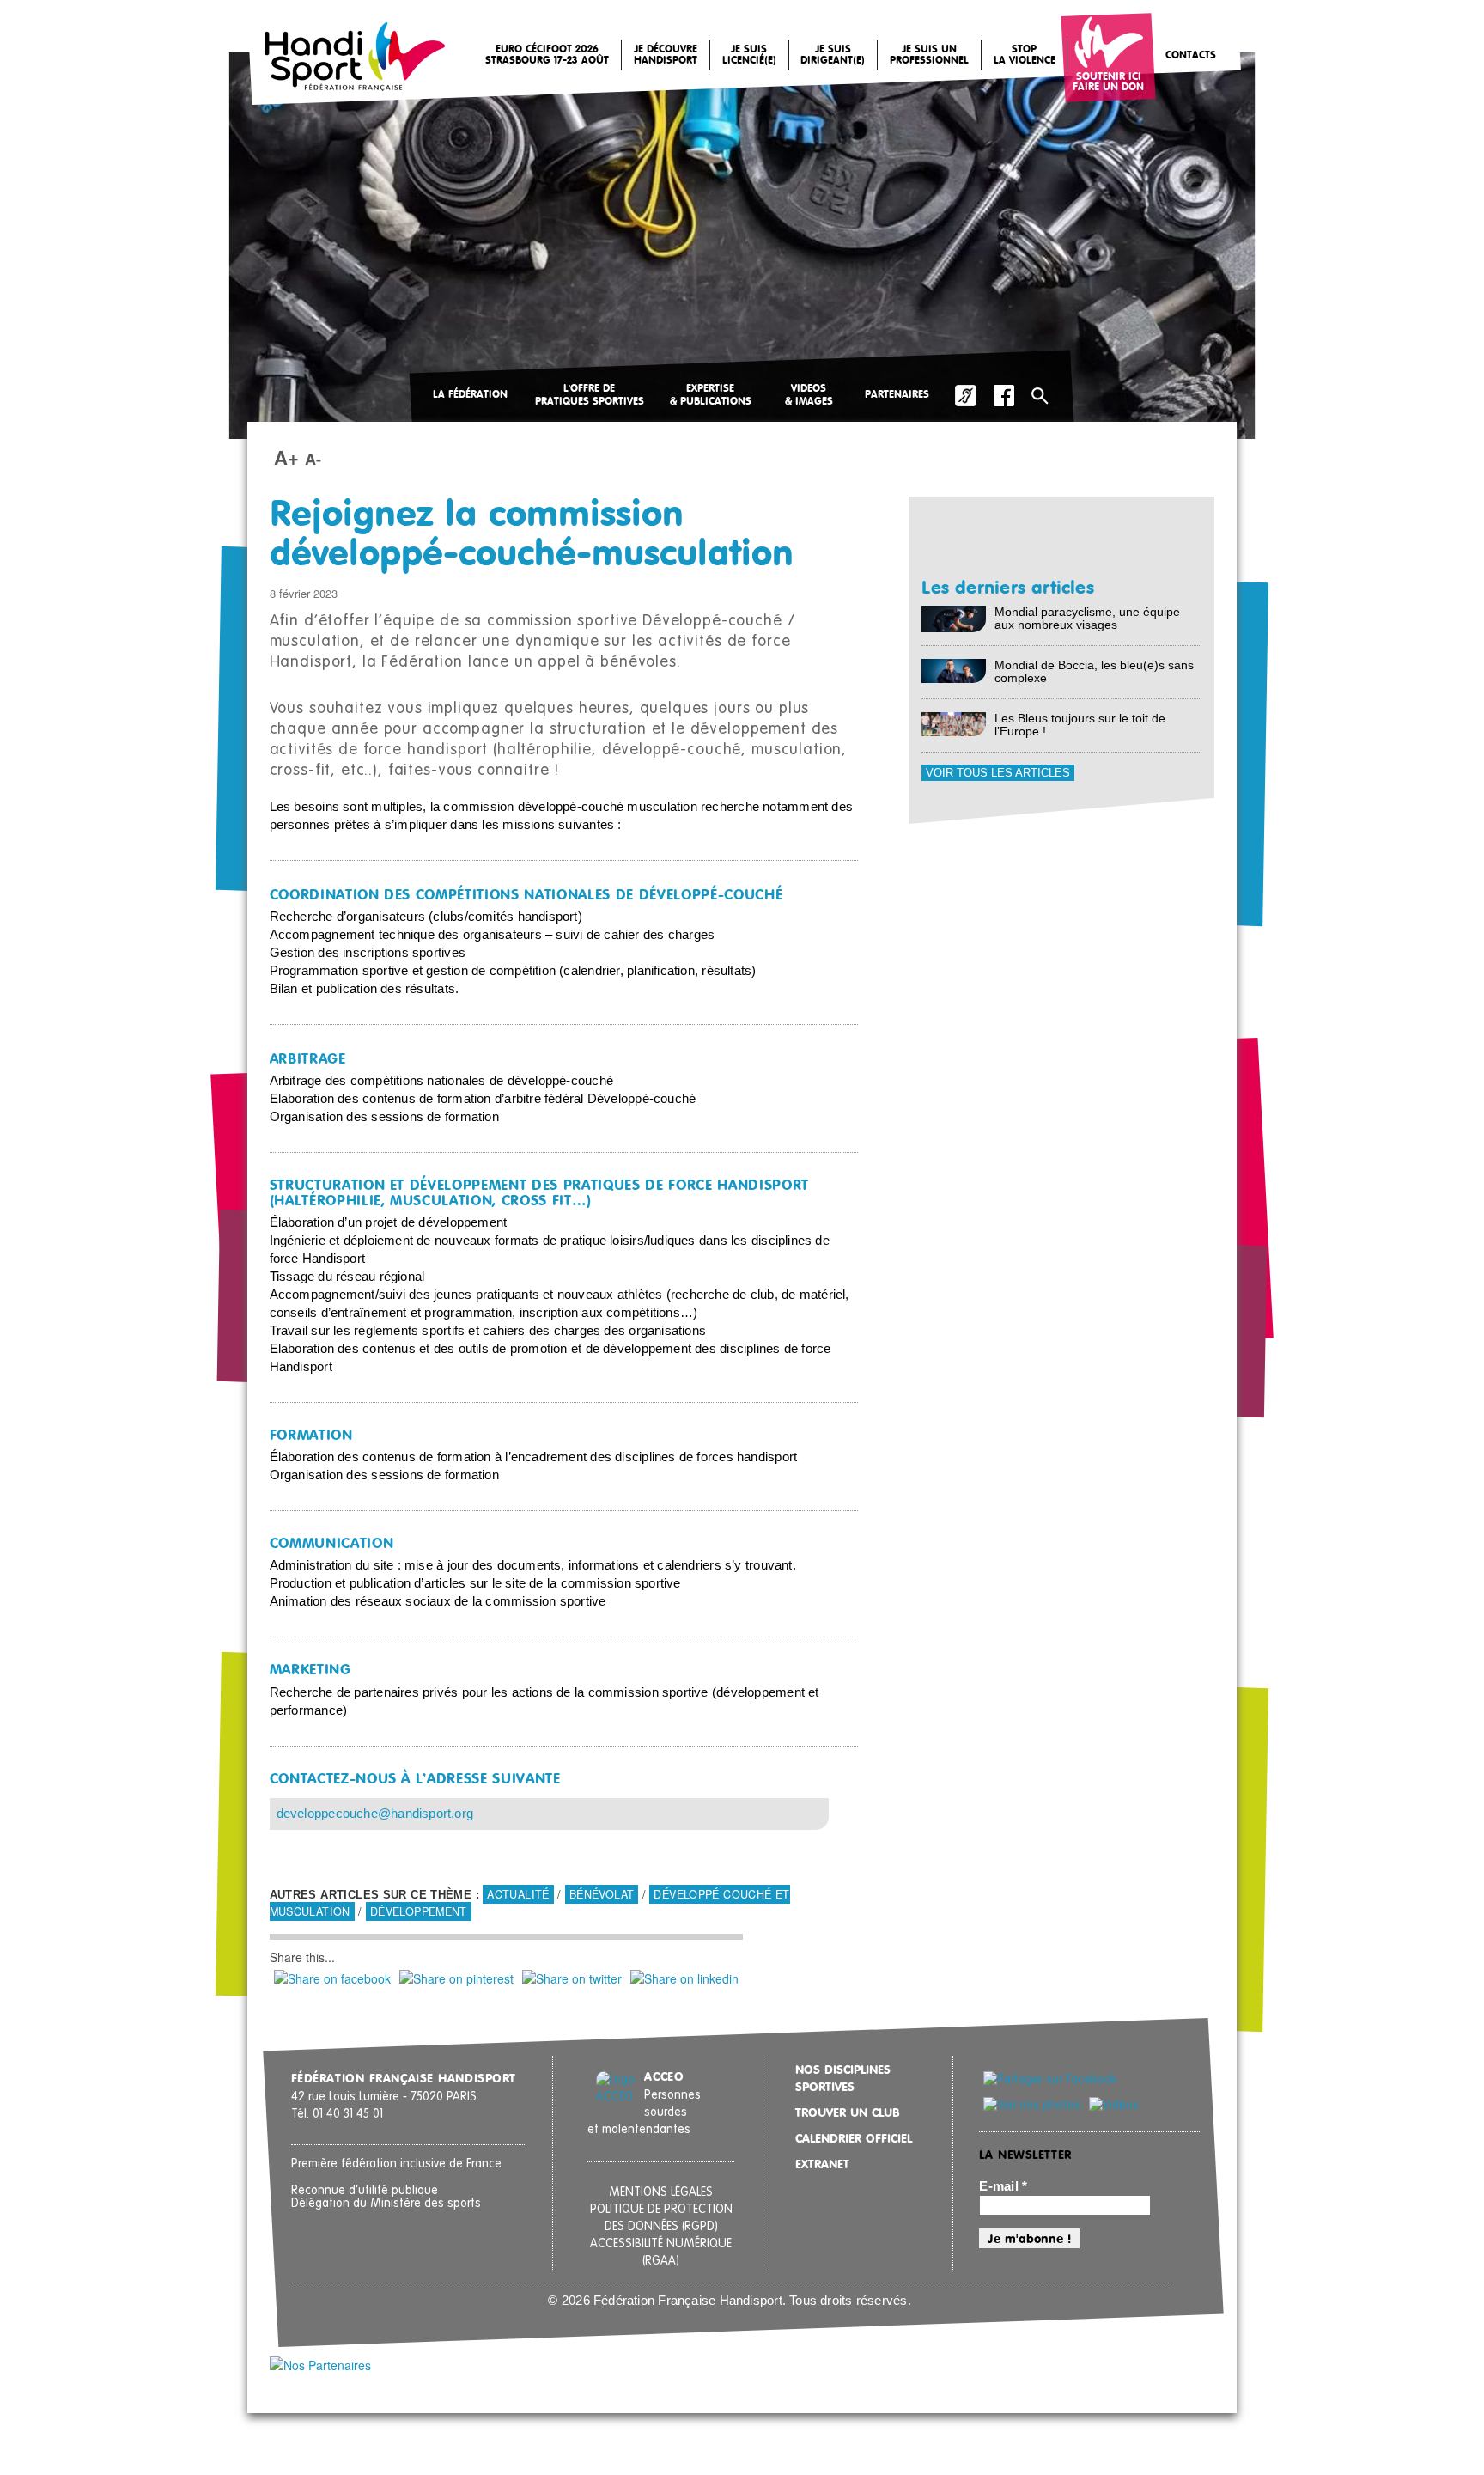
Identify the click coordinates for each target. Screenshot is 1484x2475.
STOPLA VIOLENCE (1025, 55)
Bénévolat (602, 1894)
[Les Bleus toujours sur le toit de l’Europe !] (954, 723)
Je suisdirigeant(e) (833, 55)
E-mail (1003, 2186)
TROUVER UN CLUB (848, 2113)
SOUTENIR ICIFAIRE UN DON (1108, 82)
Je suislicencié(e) (749, 55)
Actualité (518, 1894)
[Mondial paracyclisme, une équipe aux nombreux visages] (954, 618)
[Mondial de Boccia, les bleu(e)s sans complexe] (954, 670)
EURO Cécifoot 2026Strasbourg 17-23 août (547, 55)
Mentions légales (661, 2192)
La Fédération (470, 395)
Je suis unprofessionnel (929, 55)
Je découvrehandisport (666, 55)
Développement (419, 1911)
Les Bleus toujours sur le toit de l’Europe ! (1080, 725)
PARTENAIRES (897, 395)
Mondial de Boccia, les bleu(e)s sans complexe (1094, 671)
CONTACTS (1191, 56)
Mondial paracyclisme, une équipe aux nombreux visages (1087, 618)
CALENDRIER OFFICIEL (854, 2139)
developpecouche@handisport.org (375, 1814)
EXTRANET (822, 2165)
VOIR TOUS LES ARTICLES (998, 773)
